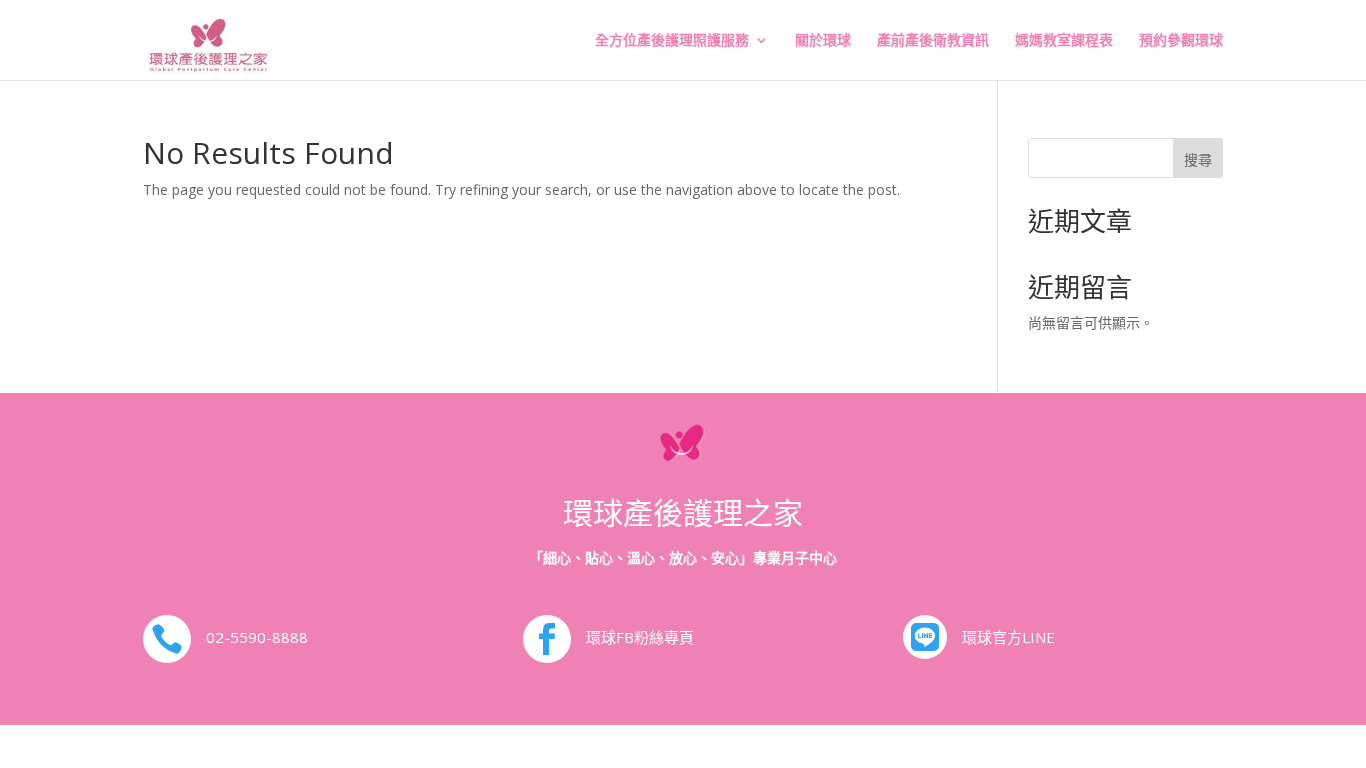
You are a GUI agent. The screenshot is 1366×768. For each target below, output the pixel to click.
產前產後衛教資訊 (933, 41)
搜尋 (1198, 159)
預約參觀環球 (1181, 41)
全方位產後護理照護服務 (672, 41)
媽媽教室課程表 (1064, 41)
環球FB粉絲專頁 (640, 637)
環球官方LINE (1008, 637)
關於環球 (823, 41)
